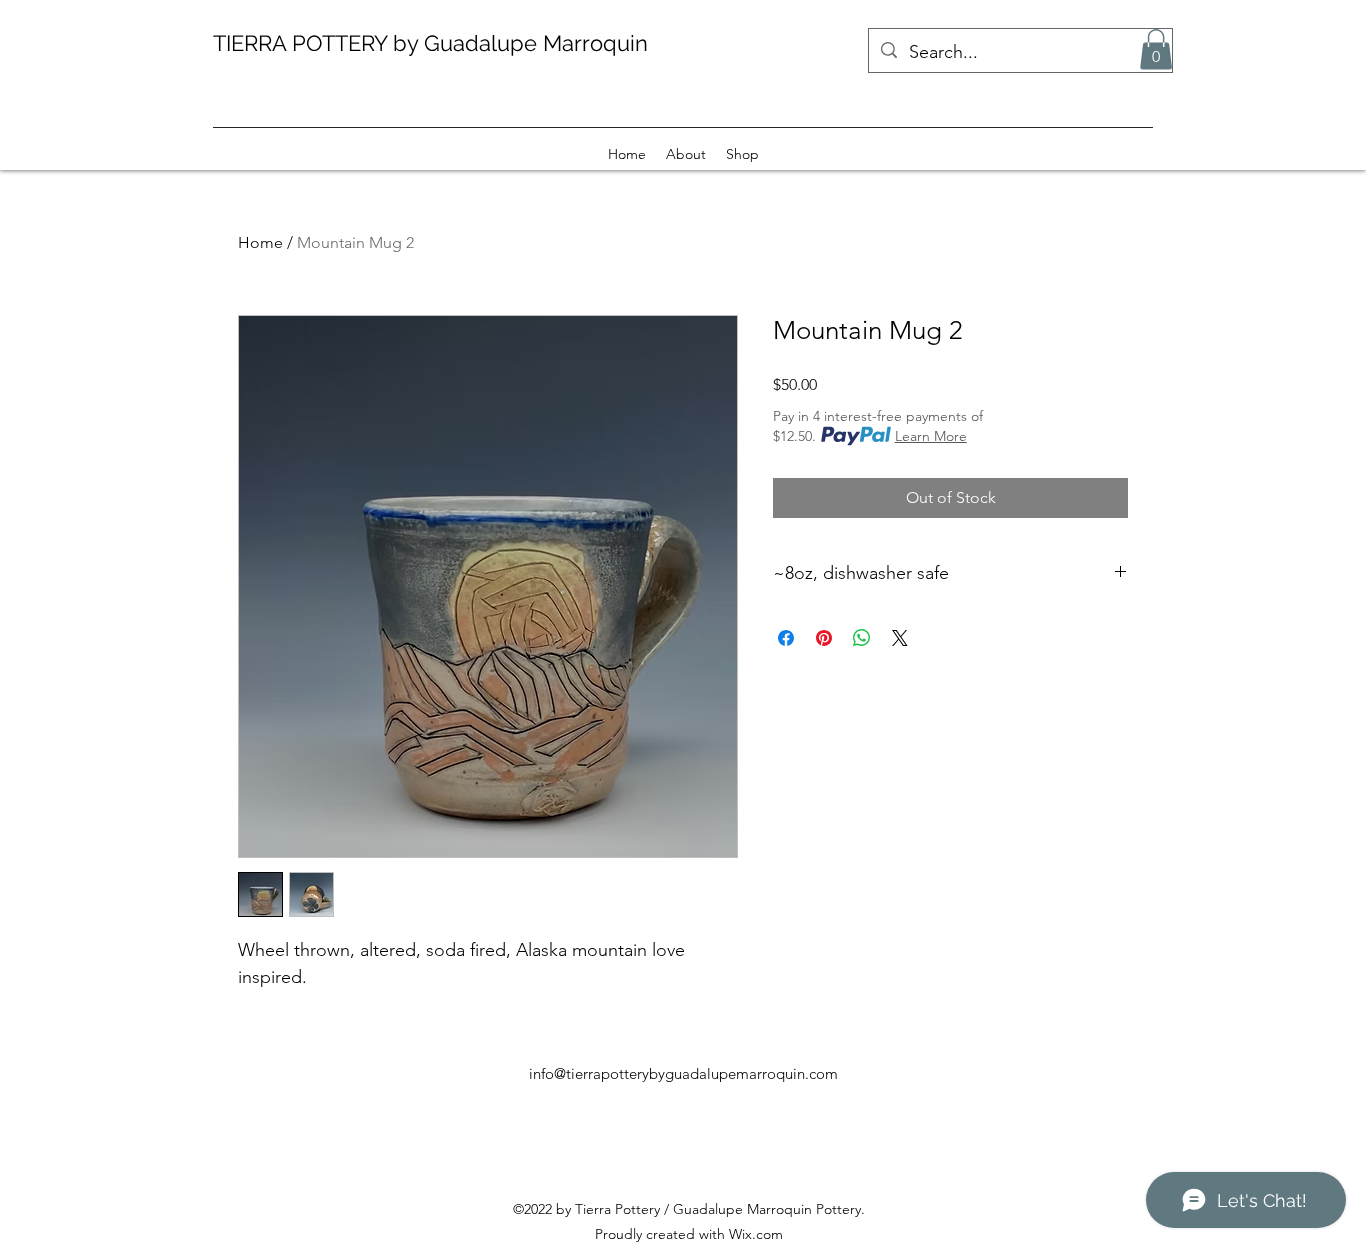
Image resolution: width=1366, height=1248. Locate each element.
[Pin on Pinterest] (824, 638)
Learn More (931, 436)
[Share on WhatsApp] (862, 638)
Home (260, 242)
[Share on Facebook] (786, 638)
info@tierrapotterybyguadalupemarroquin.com (683, 1073)
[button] (1156, 49)
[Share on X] (900, 638)
